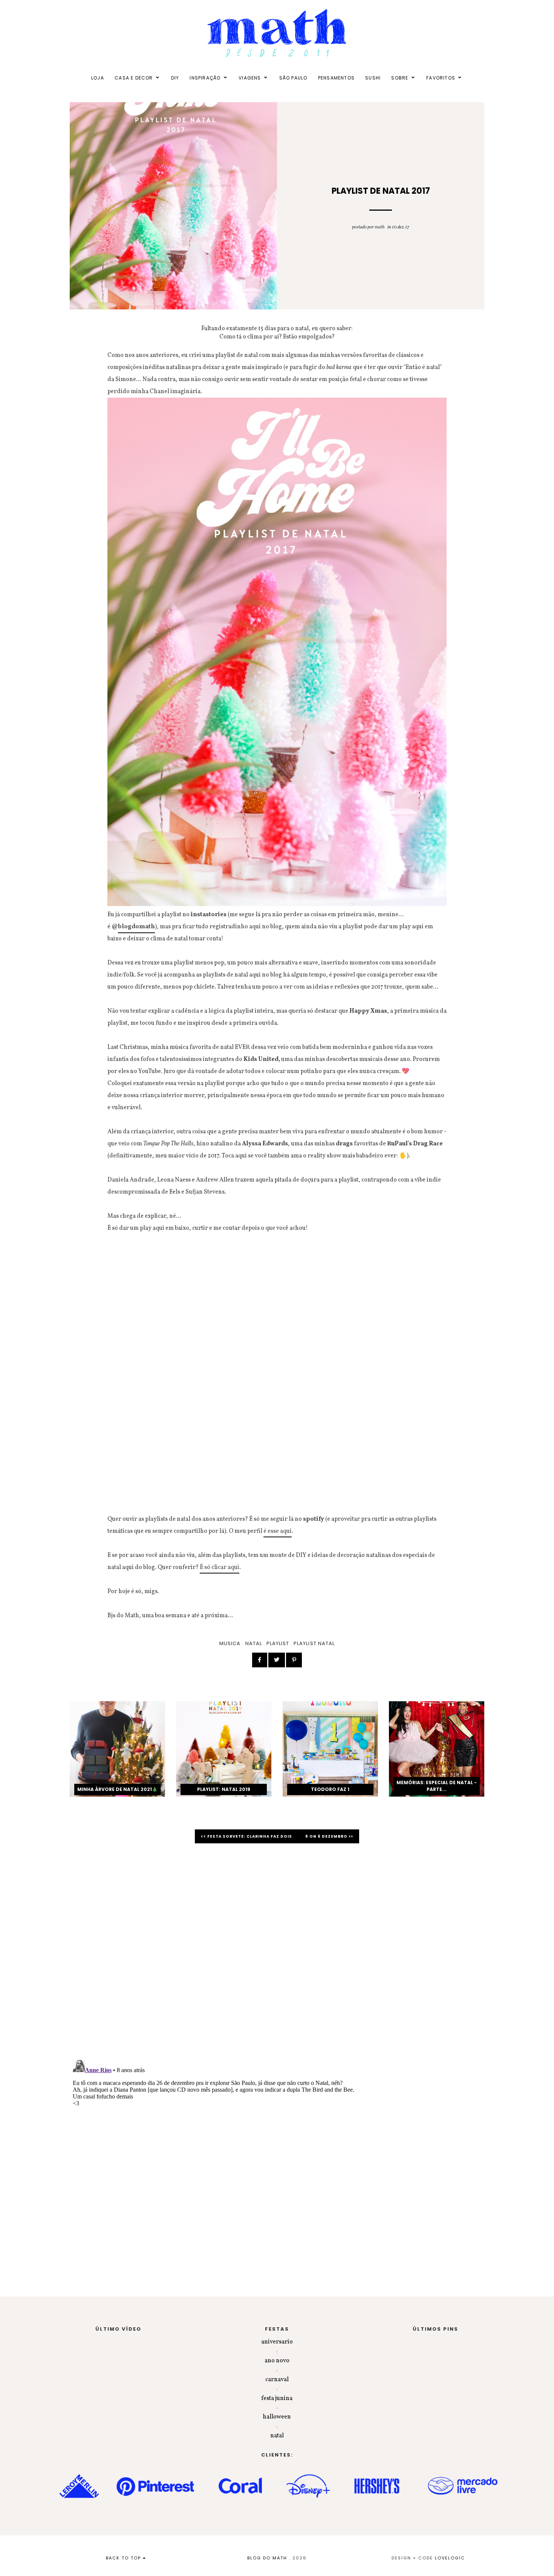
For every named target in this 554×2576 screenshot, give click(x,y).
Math (380, 227)
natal (254, 1643)
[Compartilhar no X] (277, 1660)
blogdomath (136, 927)
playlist (278, 1643)
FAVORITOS (441, 78)
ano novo (277, 2361)
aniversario (277, 2342)
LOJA (98, 78)
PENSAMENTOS (336, 78)
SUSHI (373, 78)
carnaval (277, 2380)
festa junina (277, 2398)
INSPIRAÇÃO (205, 78)
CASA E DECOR (134, 78)
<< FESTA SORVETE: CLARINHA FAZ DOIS (247, 1836)
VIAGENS (250, 78)
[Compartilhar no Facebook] (260, 1660)
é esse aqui (278, 1531)
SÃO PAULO (293, 78)
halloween (277, 2417)
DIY (175, 78)
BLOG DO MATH (267, 2558)
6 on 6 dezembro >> (329, 1836)
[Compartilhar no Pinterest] (294, 1660)
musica (230, 1643)
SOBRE (400, 78)
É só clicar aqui (220, 1567)
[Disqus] (277, 1956)
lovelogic (450, 2558)
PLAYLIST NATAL (314, 1643)
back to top (124, 2558)
